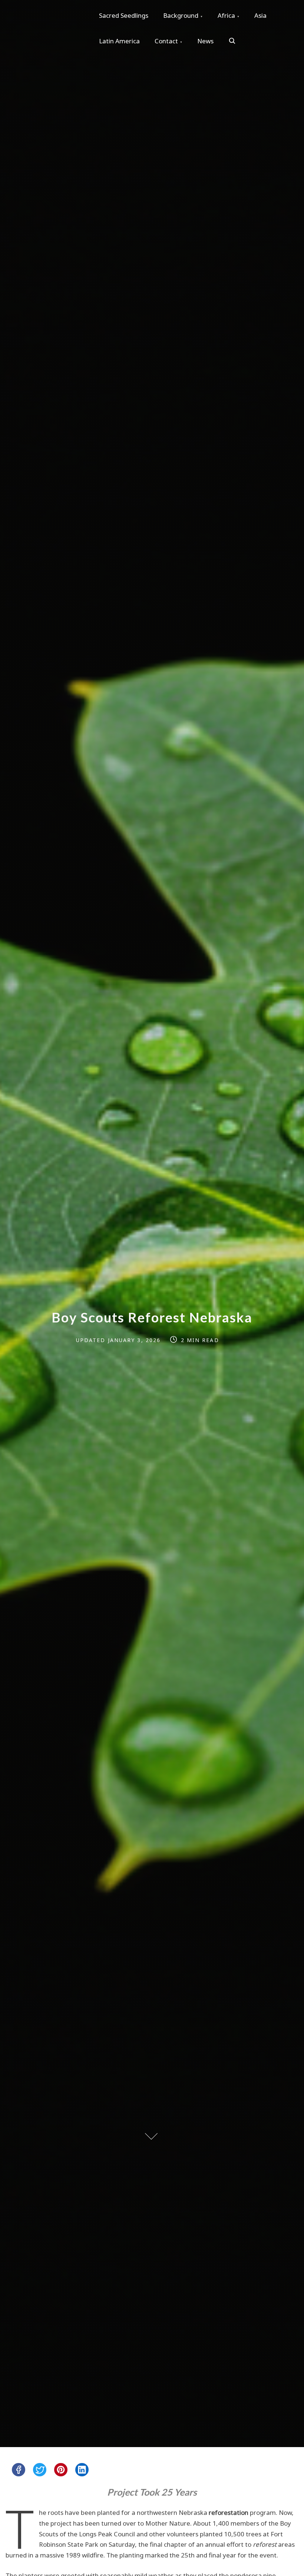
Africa (226, 15)
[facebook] (19, 2470)
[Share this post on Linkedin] (82, 2470)
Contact (166, 41)
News (205, 41)
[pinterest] (61, 2470)
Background (181, 15)
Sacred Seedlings (124, 15)
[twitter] (40, 2470)
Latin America (119, 41)
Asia (260, 15)
